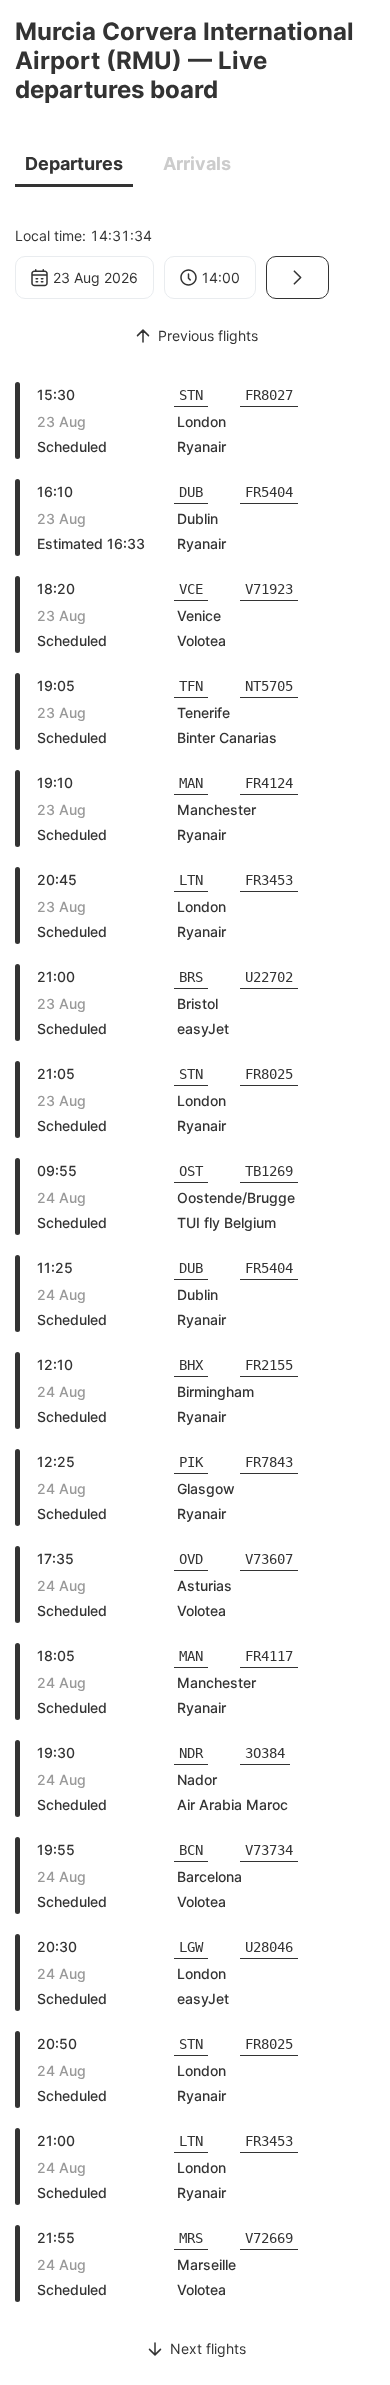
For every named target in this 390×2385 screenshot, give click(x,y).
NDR (191, 1753)
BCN (191, 1850)
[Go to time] (297, 277)
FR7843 (269, 1462)
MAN (191, 783)
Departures (74, 163)
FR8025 (269, 1074)
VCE (191, 589)
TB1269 (269, 1171)
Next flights (208, 2348)
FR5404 (269, 492)
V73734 (269, 1850)
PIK (191, 1462)
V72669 (269, 2238)
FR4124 (269, 783)
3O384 (265, 1753)
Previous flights (208, 335)
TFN (191, 686)
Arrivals (197, 163)
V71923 (269, 589)
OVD (191, 1559)
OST (191, 1171)
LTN (191, 880)
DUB (191, 492)
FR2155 (269, 1365)
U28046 (269, 1947)
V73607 (269, 1559)
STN (191, 395)
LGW (191, 1947)
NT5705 (269, 686)
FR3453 (269, 880)
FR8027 (269, 395)
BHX (191, 1365)
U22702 (269, 977)
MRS (191, 2238)
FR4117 (269, 1656)
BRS (191, 977)
